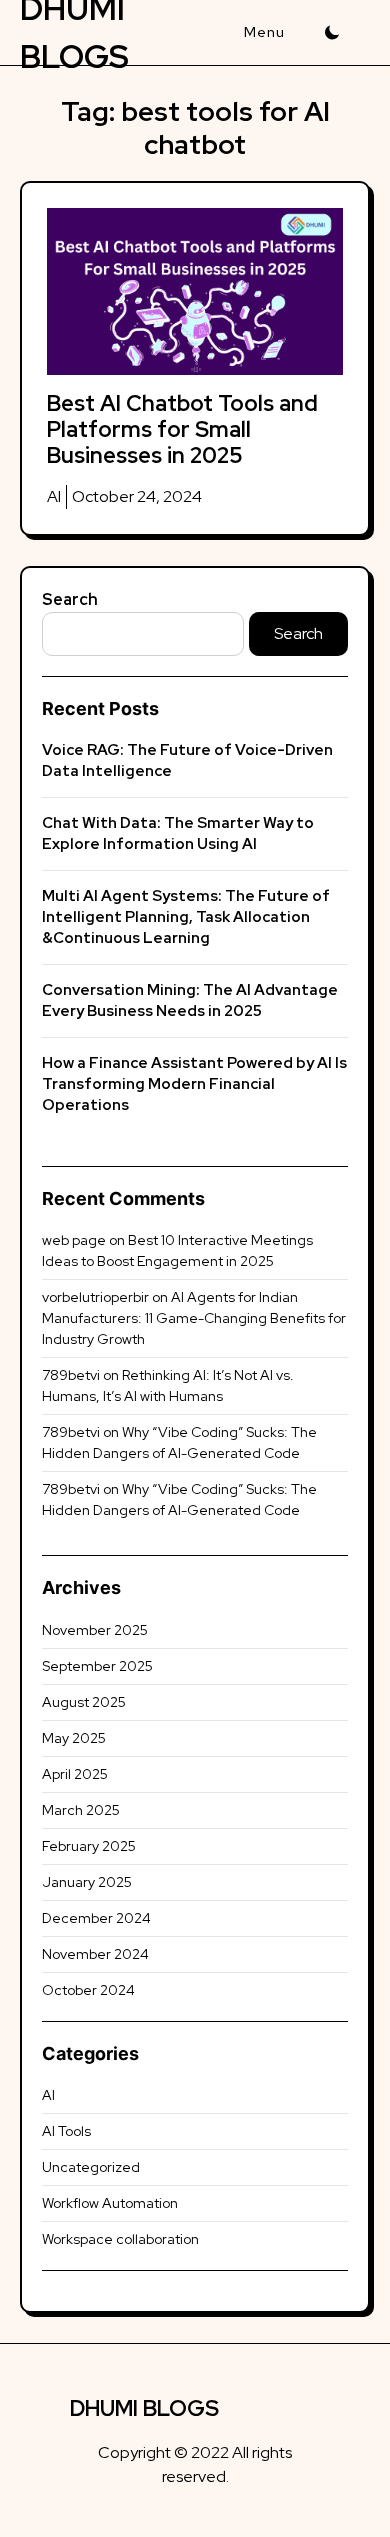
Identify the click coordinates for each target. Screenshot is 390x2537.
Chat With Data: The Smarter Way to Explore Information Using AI (178, 833)
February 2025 (89, 1846)
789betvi (71, 1375)
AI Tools (66, 2131)
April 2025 (75, 1774)
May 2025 (74, 1738)
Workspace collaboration (120, 2239)
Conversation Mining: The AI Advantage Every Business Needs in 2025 (190, 1000)
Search (70, 599)
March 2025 (81, 1810)
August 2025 (84, 1702)
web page (74, 1240)
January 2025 (87, 1882)
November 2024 (95, 1954)
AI (54, 496)
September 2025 (97, 1666)
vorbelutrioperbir (95, 1297)
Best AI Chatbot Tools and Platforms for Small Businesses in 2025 (182, 430)
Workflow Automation (110, 2203)
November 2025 (95, 1630)
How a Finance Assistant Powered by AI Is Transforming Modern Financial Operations (194, 1084)
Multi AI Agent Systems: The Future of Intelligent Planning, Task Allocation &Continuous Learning (186, 917)
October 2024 (88, 1990)
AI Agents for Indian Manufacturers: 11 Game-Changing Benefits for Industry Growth (194, 1318)
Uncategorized (91, 2167)
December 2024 (96, 1918)
